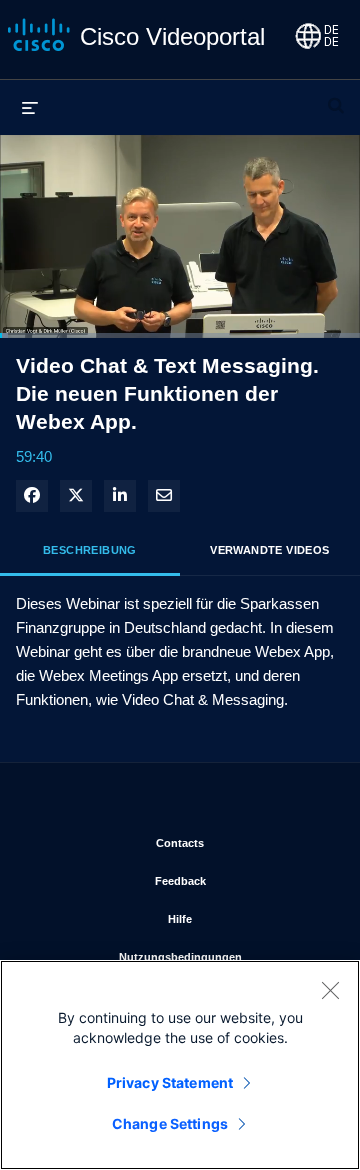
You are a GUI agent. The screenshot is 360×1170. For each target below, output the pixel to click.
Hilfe (248, 918)
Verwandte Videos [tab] (269, 550)
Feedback (242, 880)
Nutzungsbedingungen (224, 956)
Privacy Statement (170, 1082)
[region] (180, 1065)
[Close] (330, 990)
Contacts (242, 842)
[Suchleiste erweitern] (336, 97)
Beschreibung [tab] (90, 550)
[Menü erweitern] (30, 107)
